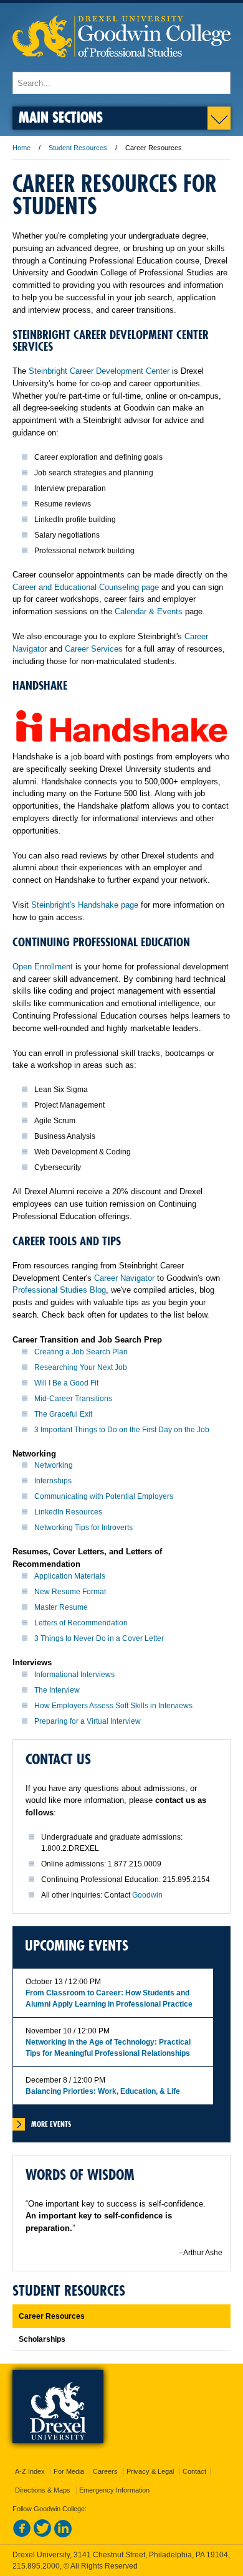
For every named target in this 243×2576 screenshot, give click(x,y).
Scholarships (42, 2339)
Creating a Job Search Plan (81, 1352)
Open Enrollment (43, 967)
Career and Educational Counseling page (86, 587)
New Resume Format (70, 1592)
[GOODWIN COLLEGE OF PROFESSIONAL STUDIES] (121, 66)
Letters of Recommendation (81, 1623)
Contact (194, 2471)
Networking (54, 1465)
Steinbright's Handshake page (85, 905)
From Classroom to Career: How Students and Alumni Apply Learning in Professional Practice (109, 1999)
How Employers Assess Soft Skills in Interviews (113, 1706)
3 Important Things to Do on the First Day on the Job (122, 1430)
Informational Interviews (74, 1675)
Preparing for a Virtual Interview (88, 1721)
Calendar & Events (149, 611)
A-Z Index (30, 2471)
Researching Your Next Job (81, 1367)
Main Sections (61, 117)
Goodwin (147, 1895)
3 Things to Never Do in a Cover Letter (99, 1638)
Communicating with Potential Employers (104, 1496)
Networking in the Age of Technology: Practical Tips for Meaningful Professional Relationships (108, 2048)
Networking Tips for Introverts (83, 1528)
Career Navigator (124, 1278)
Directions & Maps (43, 2490)
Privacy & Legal (150, 2471)
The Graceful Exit (63, 1414)
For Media (69, 2471)
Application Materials (70, 1576)
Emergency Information (114, 2490)
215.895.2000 (36, 2566)
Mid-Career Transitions (73, 1399)
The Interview (57, 1690)
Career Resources (52, 2316)
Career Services (94, 649)
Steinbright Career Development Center (99, 371)
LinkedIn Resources (68, 1512)
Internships (53, 1481)
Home (21, 148)
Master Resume (61, 1607)
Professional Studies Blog (59, 1290)
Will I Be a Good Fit (66, 1383)
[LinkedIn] (63, 2535)
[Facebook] (22, 2535)
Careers (105, 2471)
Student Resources (78, 148)
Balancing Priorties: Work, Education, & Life (103, 2091)
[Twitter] (42, 2535)
